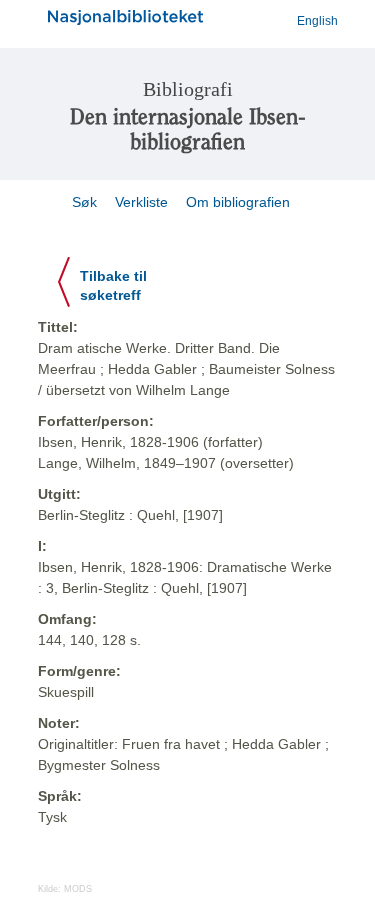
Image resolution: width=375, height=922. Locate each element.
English (317, 21)
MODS (78, 889)
